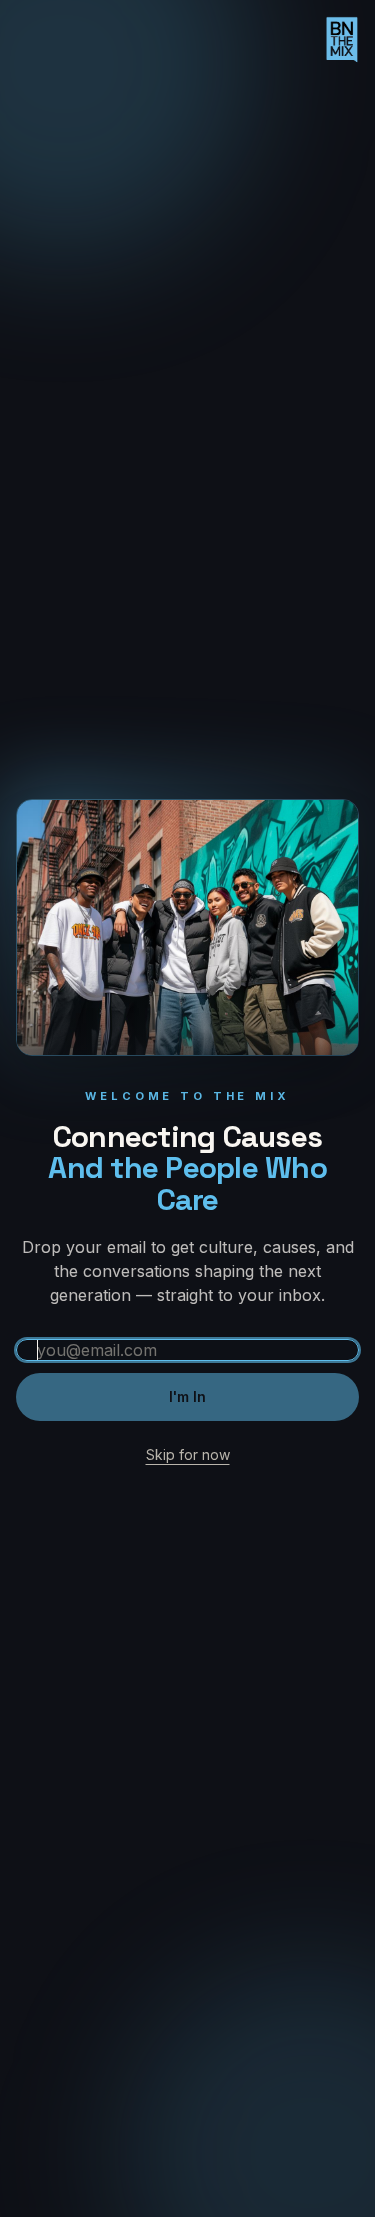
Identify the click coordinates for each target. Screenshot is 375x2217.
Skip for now (188, 1454)
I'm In (187, 1396)
